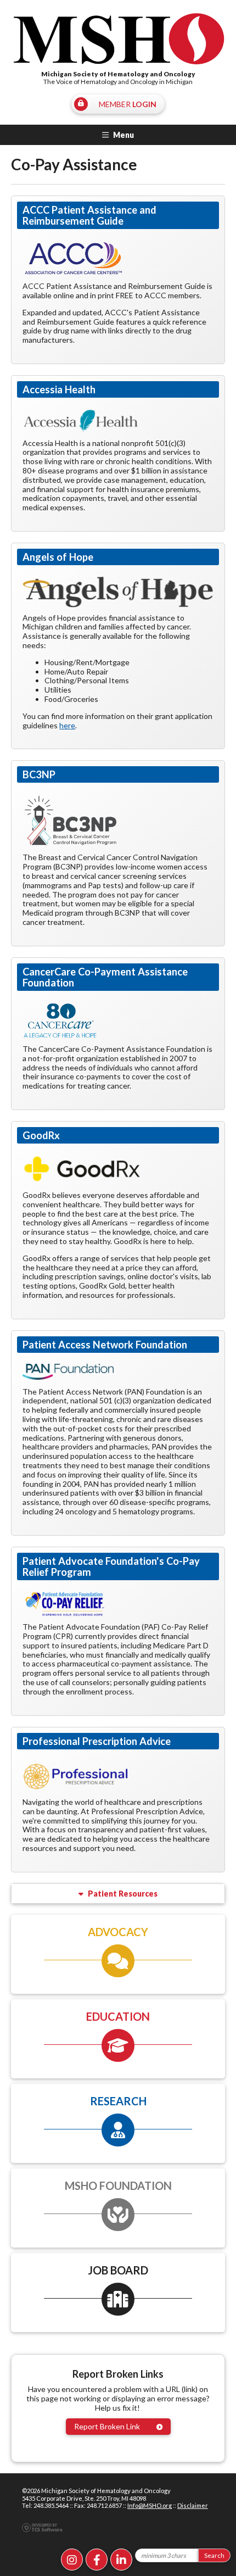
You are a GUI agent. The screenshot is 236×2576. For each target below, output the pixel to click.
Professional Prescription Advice (97, 1741)
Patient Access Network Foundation (105, 1345)
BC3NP (39, 774)
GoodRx (41, 1135)
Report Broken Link (107, 2426)
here (67, 725)
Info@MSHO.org (150, 2505)
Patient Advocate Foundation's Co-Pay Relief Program (111, 1566)
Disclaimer (193, 2505)
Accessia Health (59, 389)
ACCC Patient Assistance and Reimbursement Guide (89, 215)
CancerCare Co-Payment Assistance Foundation (105, 977)
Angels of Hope (58, 557)
